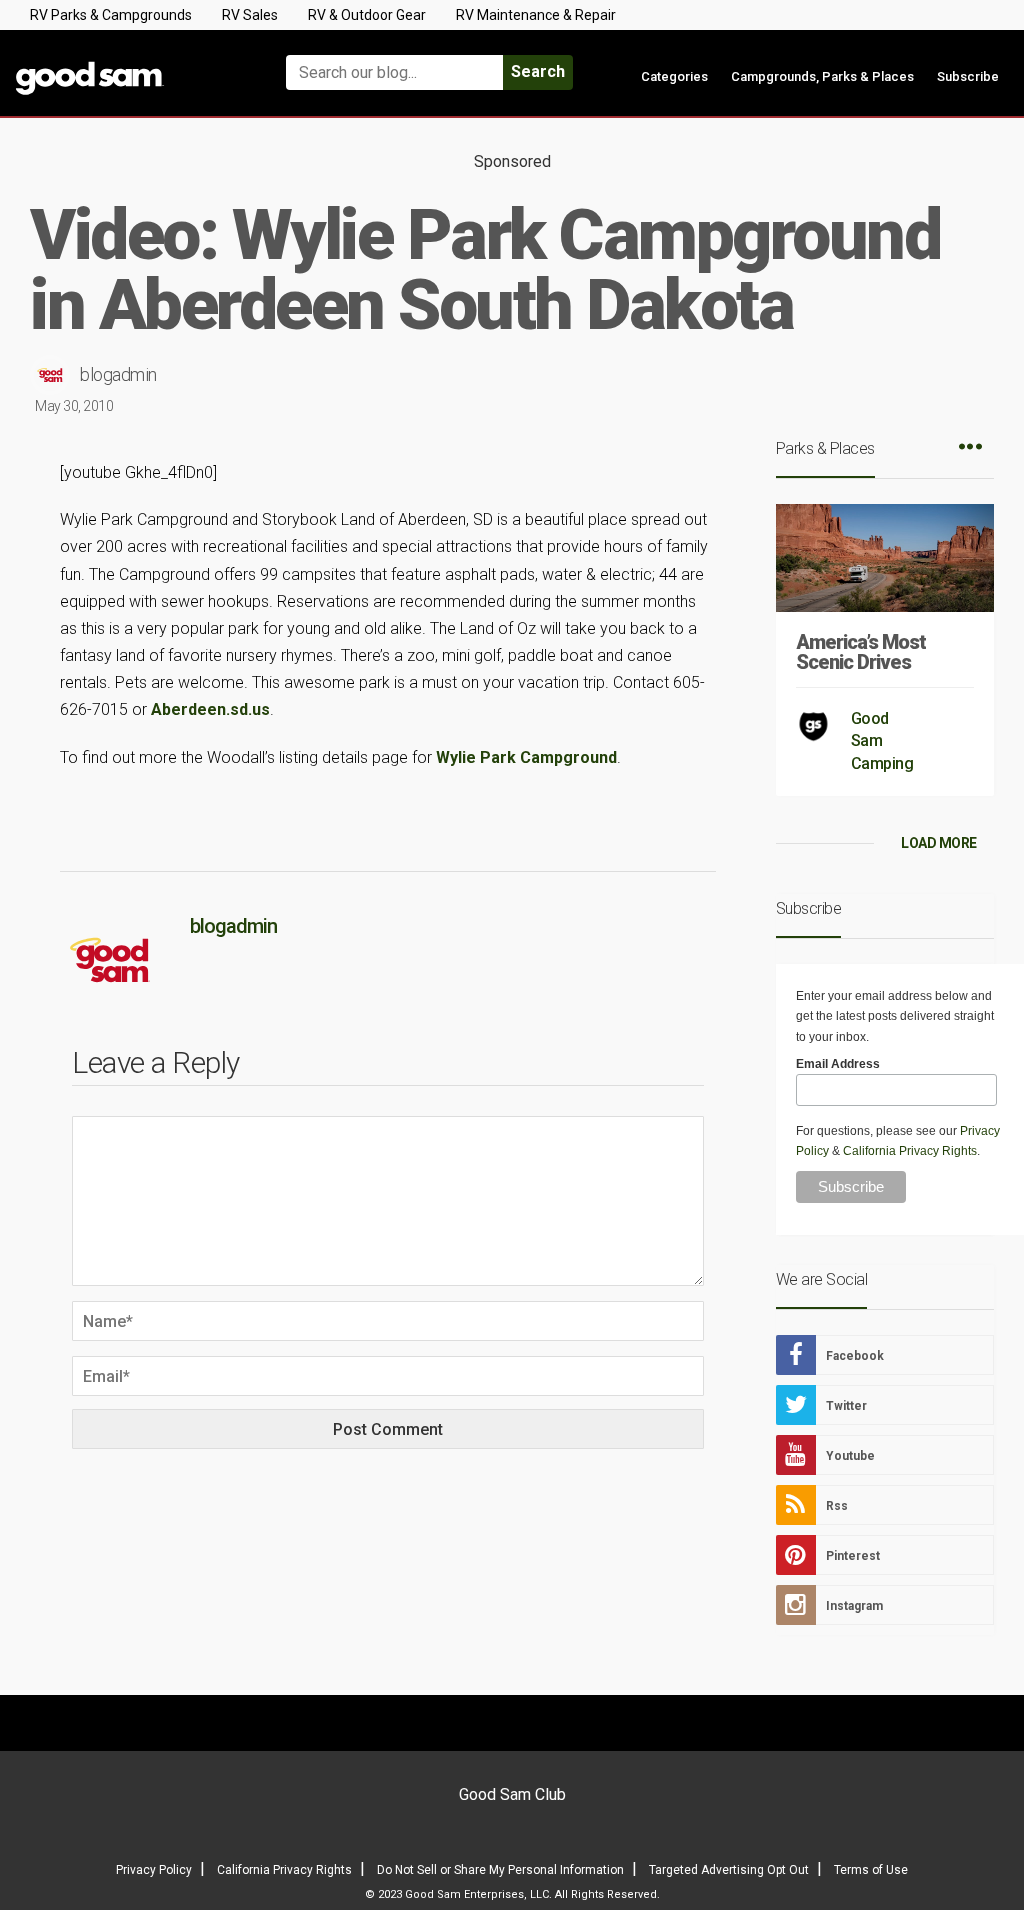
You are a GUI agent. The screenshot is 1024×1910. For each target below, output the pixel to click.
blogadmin (118, 374)
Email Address (838, 1064)
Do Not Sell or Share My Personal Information (500, 1870)
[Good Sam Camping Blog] (128, 63)
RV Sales (250, 15)
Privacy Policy (154, 1870)
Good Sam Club (512, 1794)
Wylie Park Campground (526, 757)
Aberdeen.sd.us (210, 709)
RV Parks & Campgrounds (111, 15)
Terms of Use (871, 1870)
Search (538, 71)
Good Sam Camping (882, 741)
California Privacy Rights (910, 1151)
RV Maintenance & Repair (536, 15)
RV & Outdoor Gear (367, 15)
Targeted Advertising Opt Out (729, 1870)
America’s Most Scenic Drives (861, 652)
